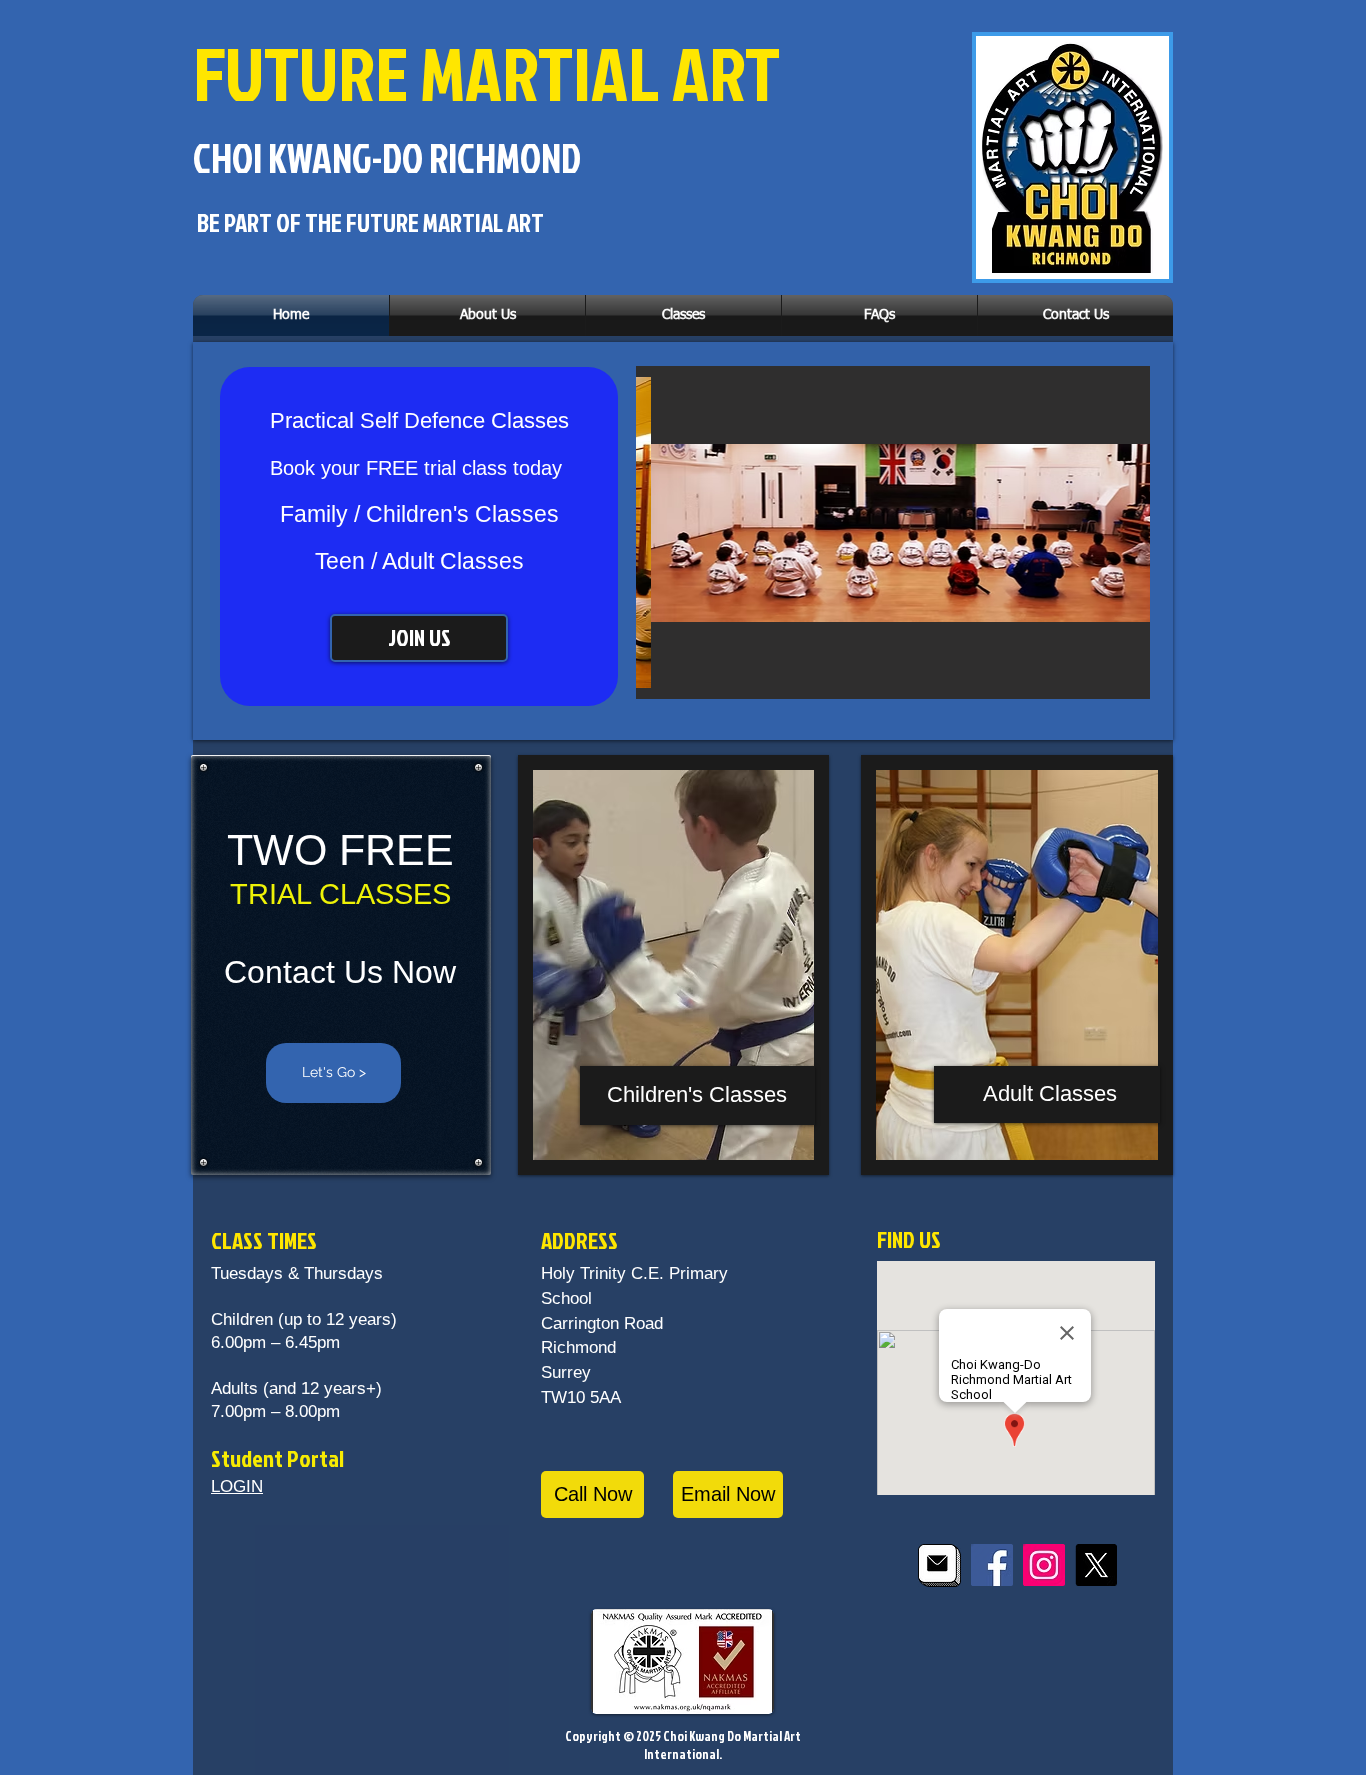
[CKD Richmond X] (1096, 1565)
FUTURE (300, 72)
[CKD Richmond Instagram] (1044, 1565)
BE (208, 222)
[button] (487, 315)
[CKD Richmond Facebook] (992, 1565)
